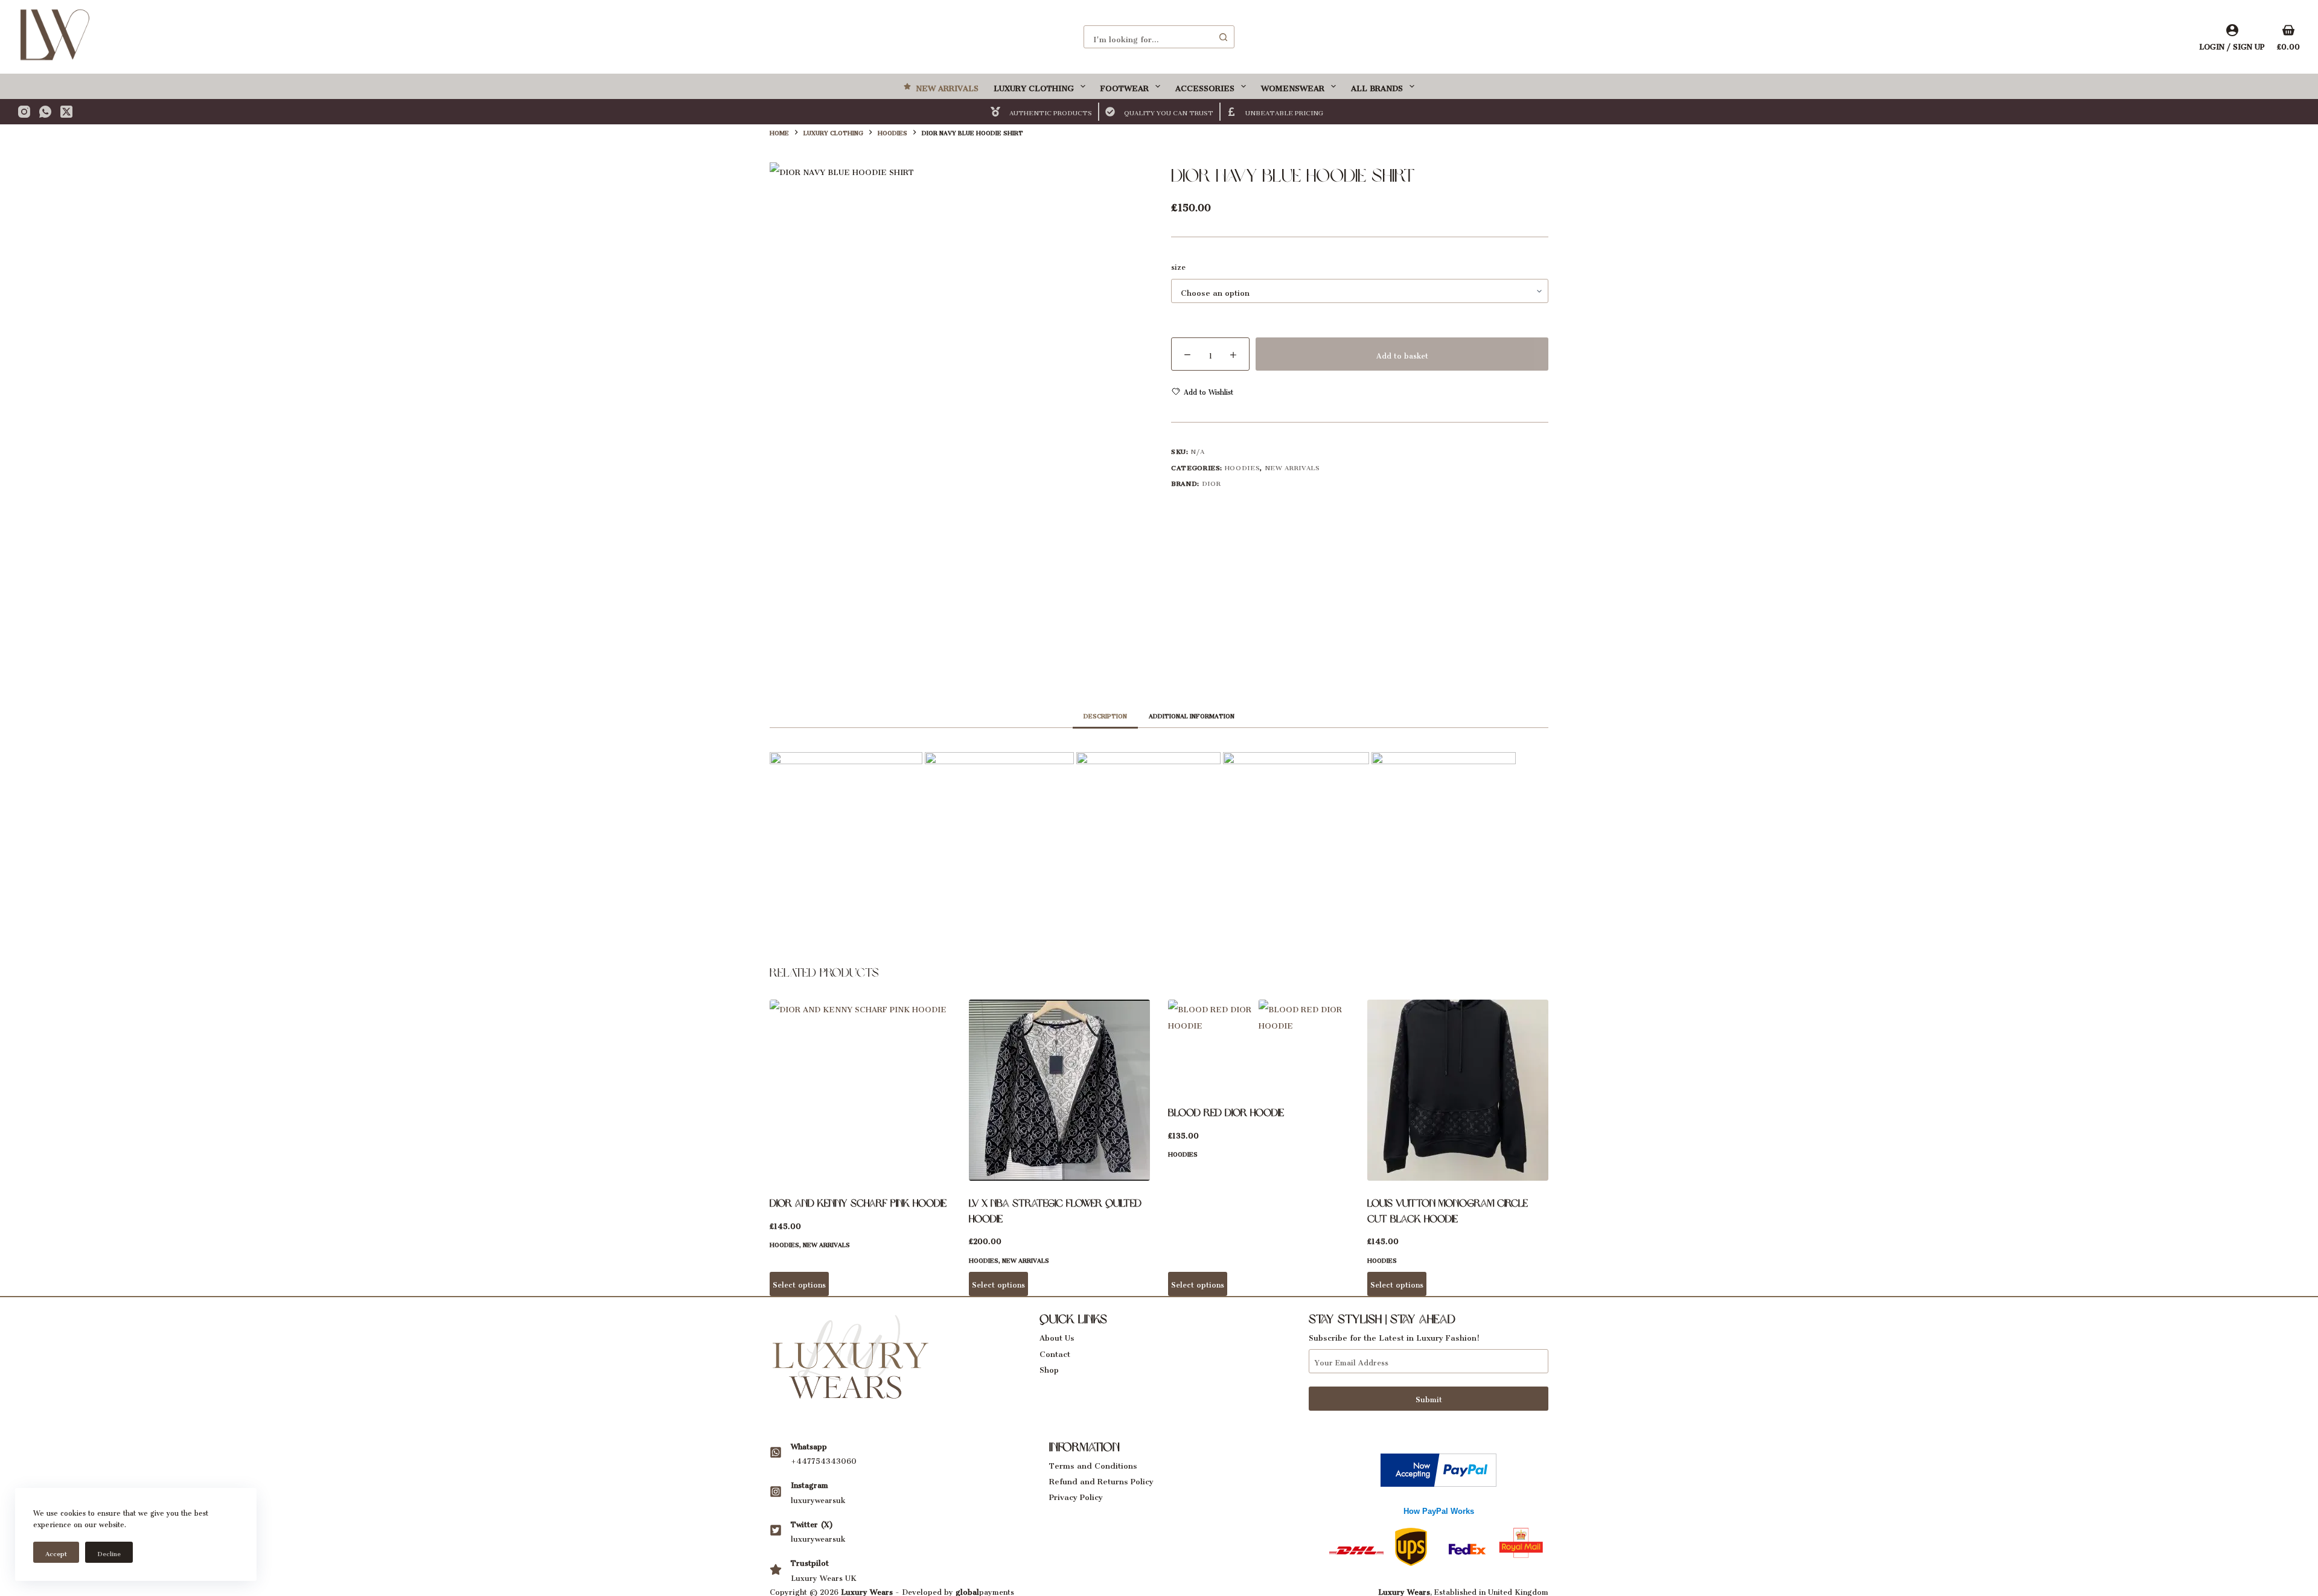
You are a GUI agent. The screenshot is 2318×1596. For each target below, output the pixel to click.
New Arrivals (947, 86)
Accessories (1205, 86)
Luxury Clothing (1034, 86)
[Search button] (1223, 37)
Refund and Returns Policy (1101, 1479)
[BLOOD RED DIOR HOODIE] (1259, 1045)
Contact (1055, 1352)
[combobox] (1148, 37)
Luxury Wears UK (824, 1576)
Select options (799, 1283)
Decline (109, 1552)
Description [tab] (1105, 715)
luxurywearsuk (818, 1499)
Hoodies (1243, 466)
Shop (1049, 1368)
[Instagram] (24, 112)
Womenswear (1293, 86)
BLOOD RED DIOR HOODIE (1226, 1112)
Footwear (1125, 86)
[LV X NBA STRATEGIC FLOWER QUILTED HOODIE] (1059, 1090)
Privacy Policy (1076, 1495)
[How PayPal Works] (1438, 1467)
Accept (56, 1552)
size (1178, 266)
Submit (1429, 1398)
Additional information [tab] (1192, 715)
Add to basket (1402, 354)
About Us (1057, 1336)
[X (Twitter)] (66, 112)
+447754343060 (824, 1459)
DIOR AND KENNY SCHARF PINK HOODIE (858, 1203)
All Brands (1377, 86)
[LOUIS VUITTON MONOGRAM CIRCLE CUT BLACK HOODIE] (1458, 1090)
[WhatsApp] (45, 112)
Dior (1212, 482)
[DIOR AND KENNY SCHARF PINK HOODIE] (860, 1090)
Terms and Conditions (1093, 1464)
